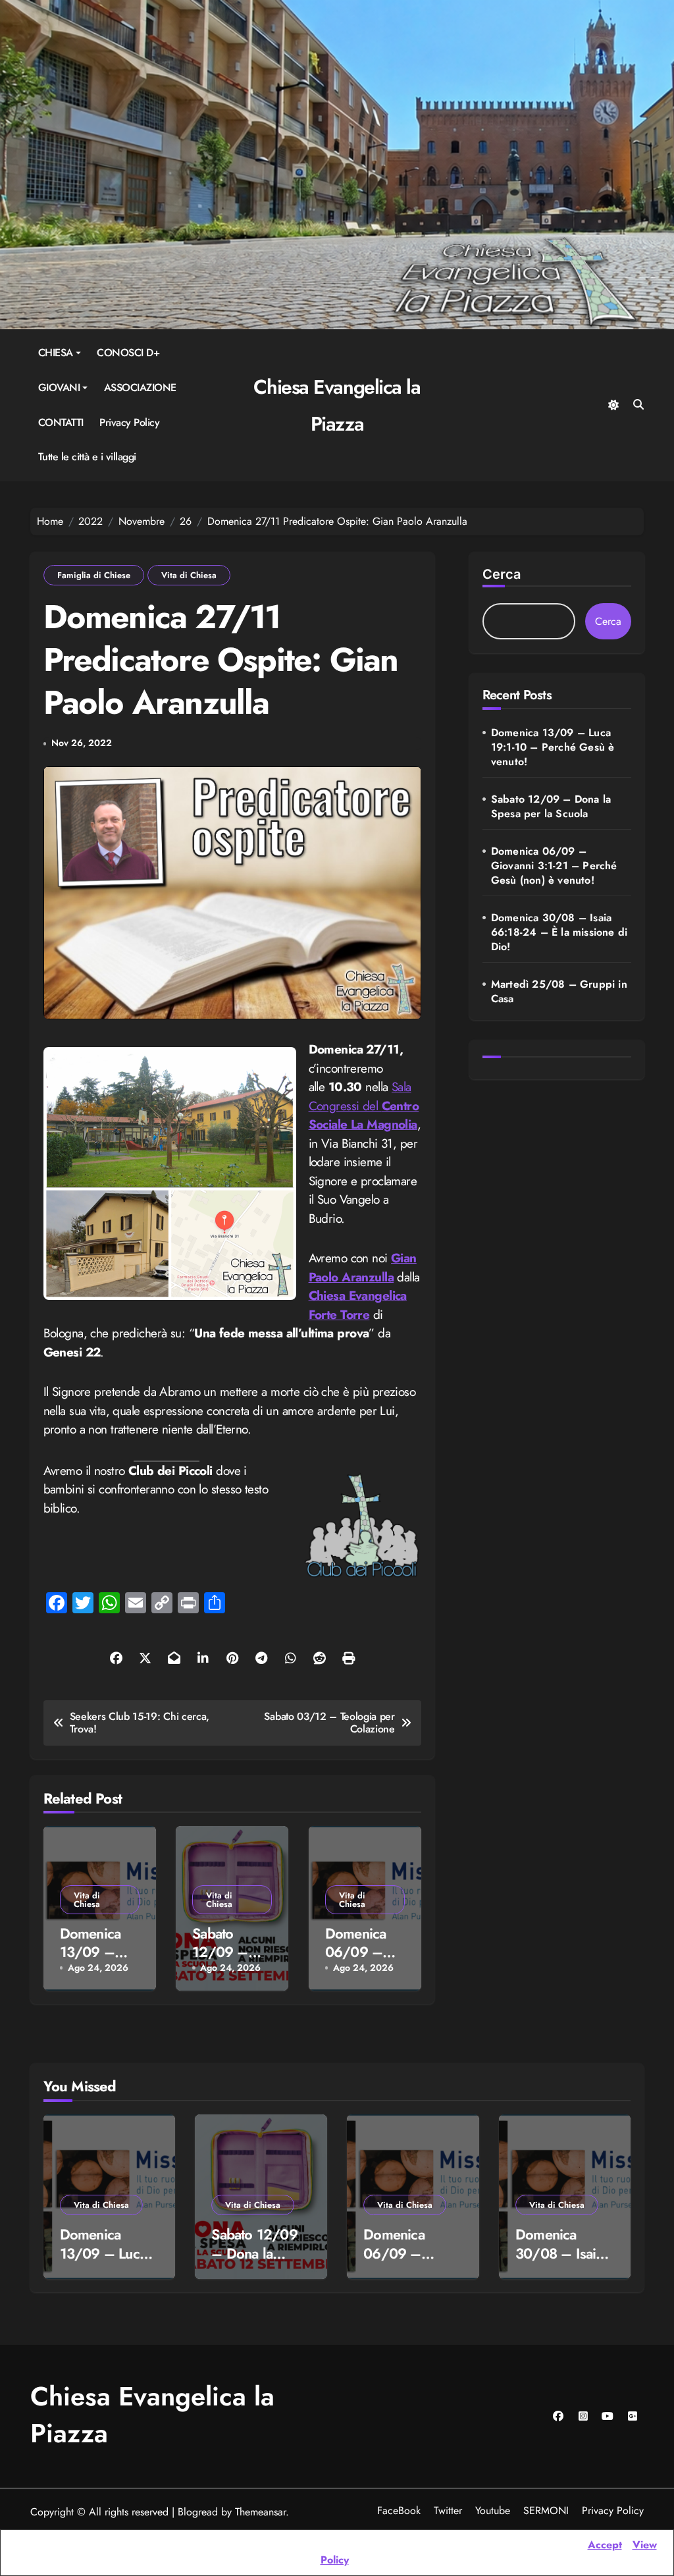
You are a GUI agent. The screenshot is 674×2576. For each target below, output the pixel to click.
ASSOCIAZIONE (140, 388)
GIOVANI (59, 388)
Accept (605, 2545)
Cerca (502, 574)
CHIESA (56, 353)
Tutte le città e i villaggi (87, 457)
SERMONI (546, 2510)
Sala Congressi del (364, 1106)
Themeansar (260, 2512)
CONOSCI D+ (128, 353)
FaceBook (399, 2510)
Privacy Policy (129, 422)
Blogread (198, 2512)
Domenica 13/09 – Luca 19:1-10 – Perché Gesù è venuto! (553, 747)
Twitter (448, 2510)
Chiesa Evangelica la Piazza (152, 2415)
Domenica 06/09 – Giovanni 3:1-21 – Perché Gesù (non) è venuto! (554, 866)
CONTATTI (61, 422)
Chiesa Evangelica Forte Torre (358, 1305)
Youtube (493, 2510)
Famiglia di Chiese (94, 575)
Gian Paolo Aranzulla (363, 1268)
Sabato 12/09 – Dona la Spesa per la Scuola (551, 807)
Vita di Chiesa (189, 575)
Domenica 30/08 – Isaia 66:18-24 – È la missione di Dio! (559, 932)
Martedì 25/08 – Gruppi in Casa (559, 992)
